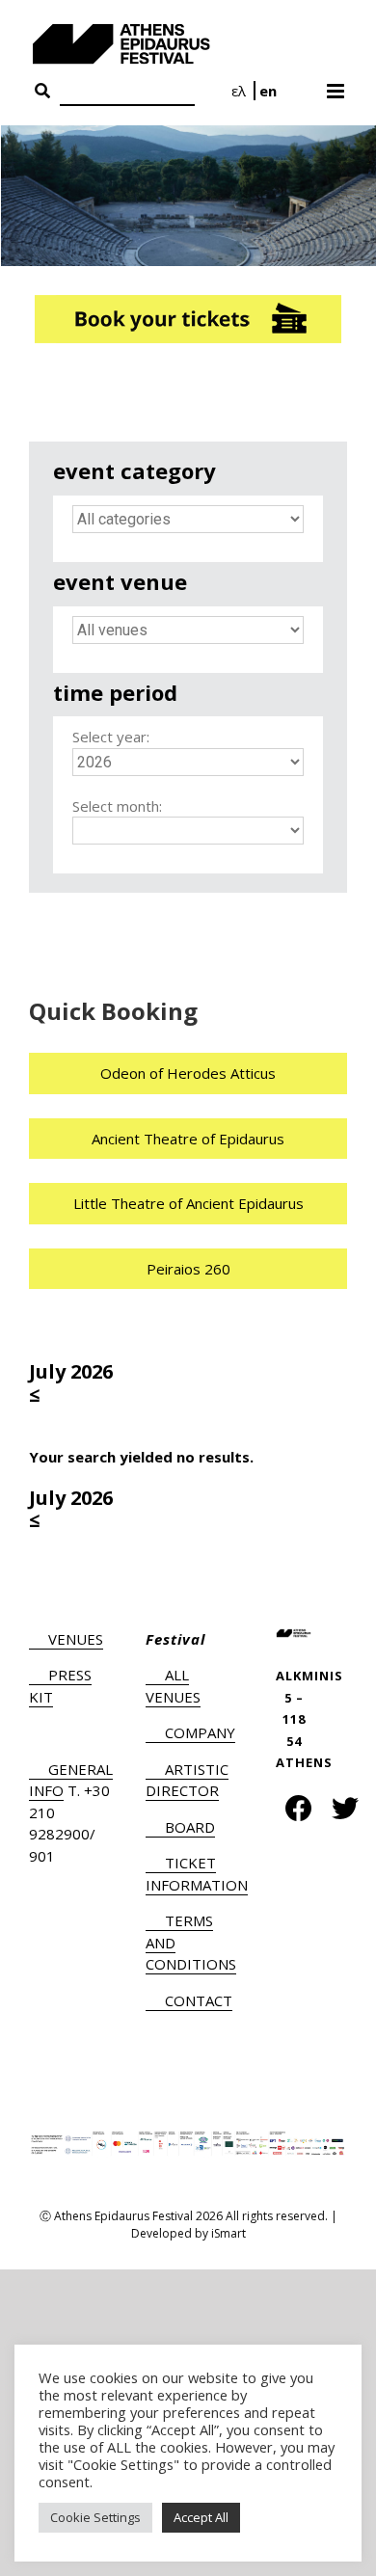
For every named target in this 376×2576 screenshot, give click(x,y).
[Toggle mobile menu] (337, 85)
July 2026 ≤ (71, 1383)
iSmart (228, 2233)
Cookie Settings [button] (95, 2517)
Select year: (111, 737)
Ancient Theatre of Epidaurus (188, 1139)
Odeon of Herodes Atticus (188, 1073)
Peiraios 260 (188, 1269)
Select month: (117, 806)
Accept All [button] (201, 2517)
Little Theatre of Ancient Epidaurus (188, 1203)
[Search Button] (42, 92)
